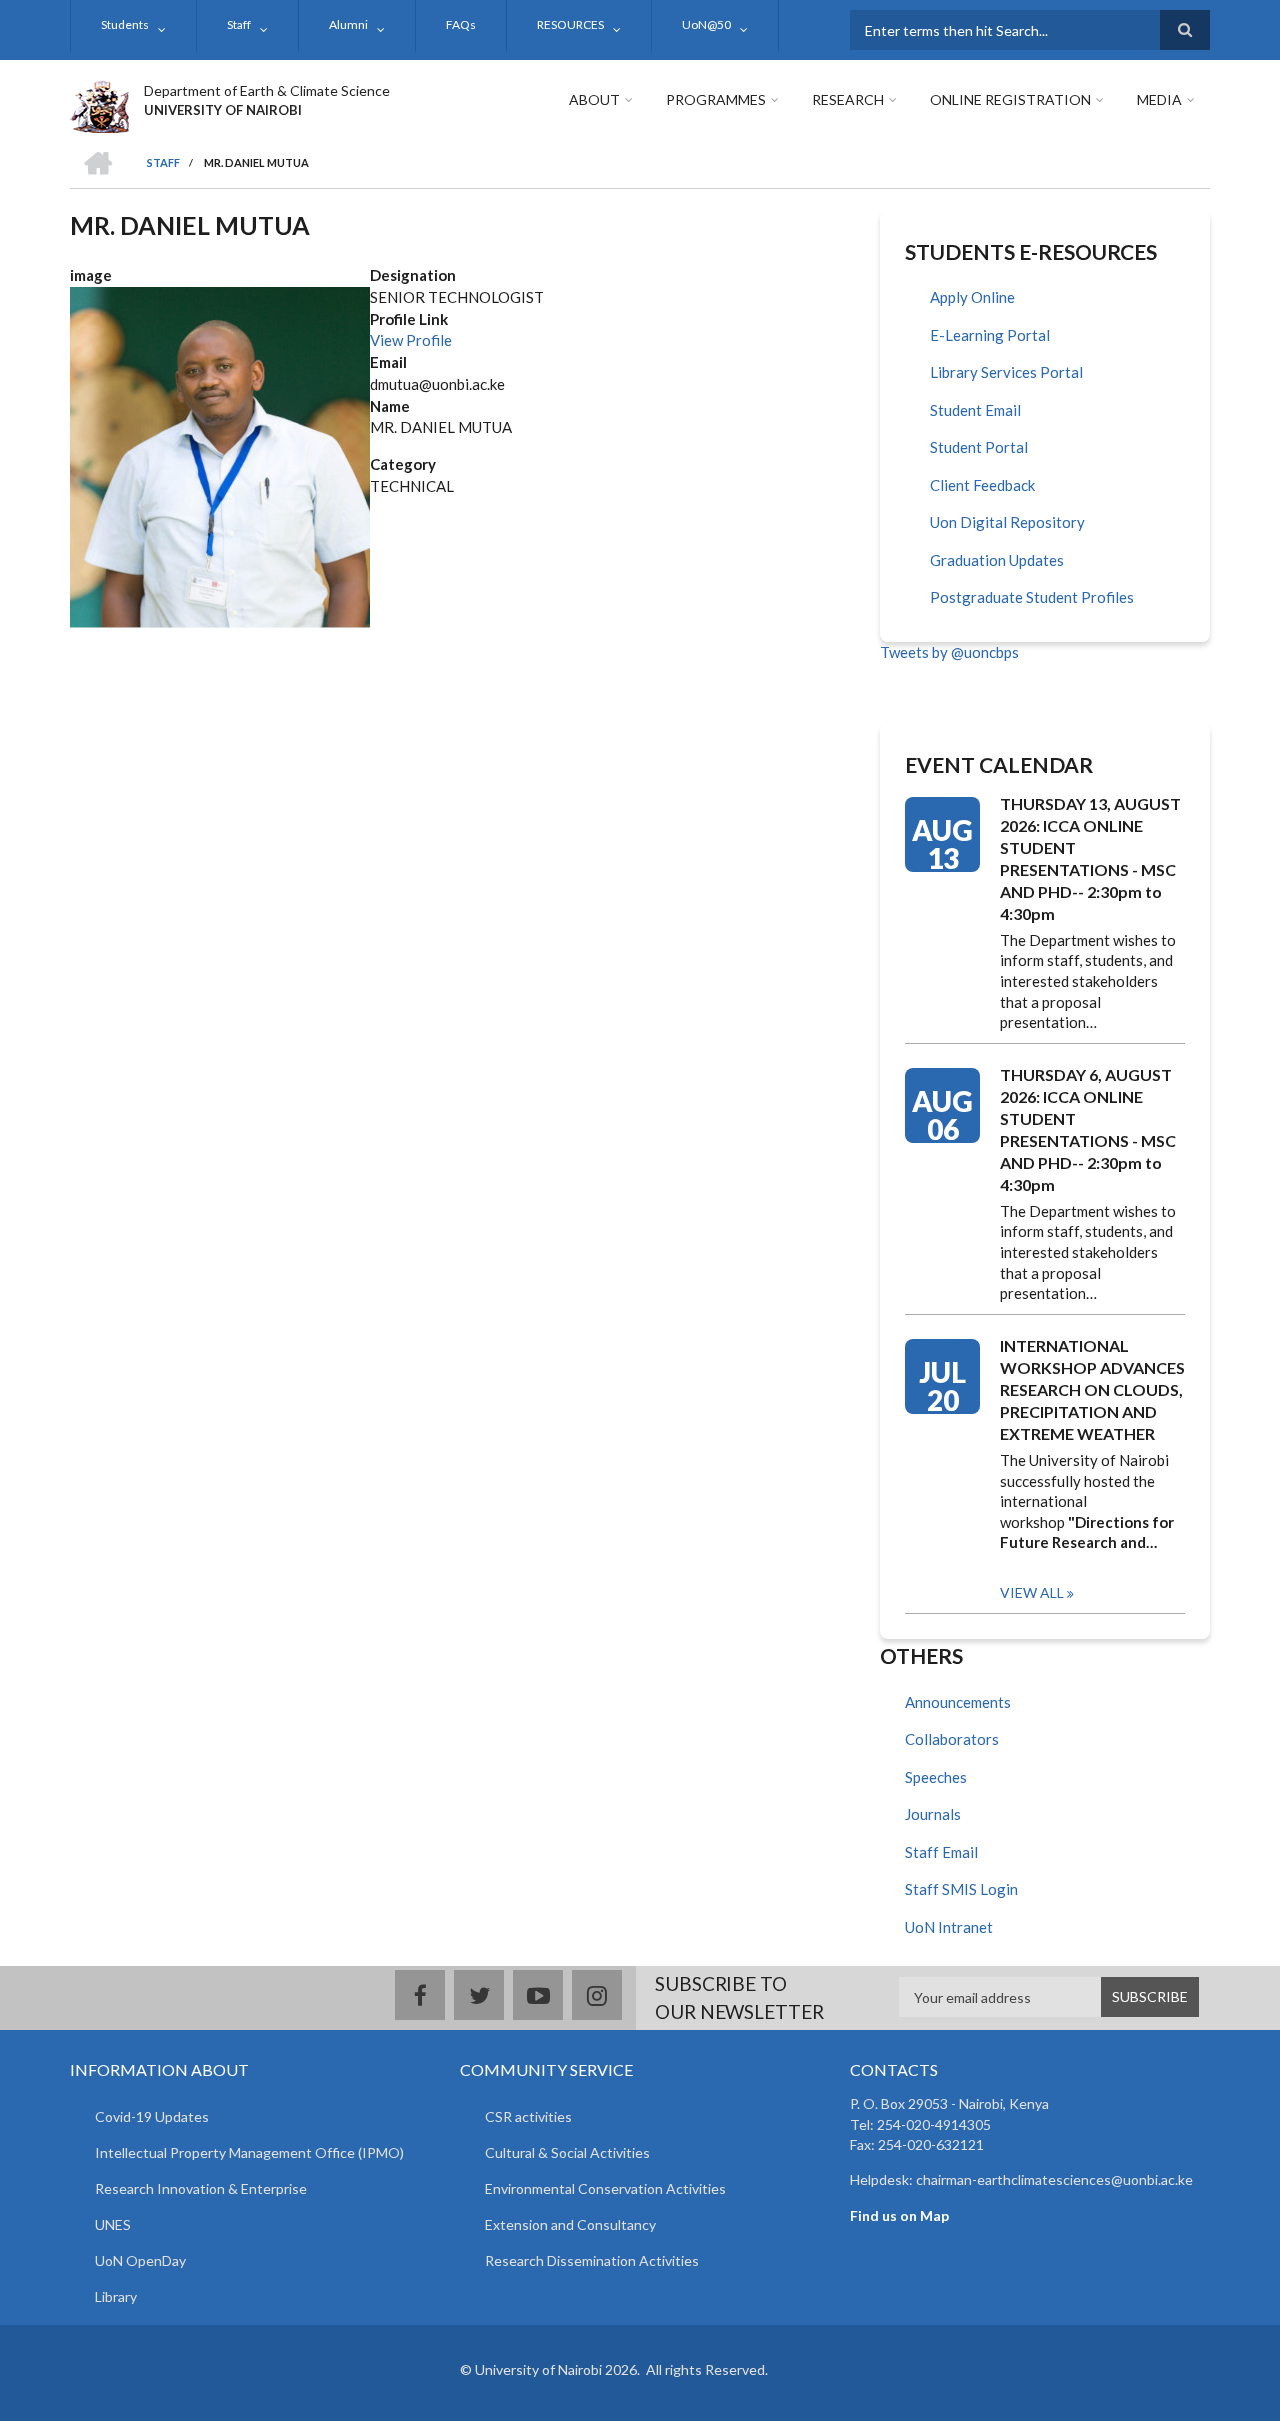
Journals (933, 1814)
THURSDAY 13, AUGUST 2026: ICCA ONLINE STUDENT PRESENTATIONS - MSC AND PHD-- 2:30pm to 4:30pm (1090, 858)
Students (125, 24)
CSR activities (528, 2116)
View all (1032, 1592)
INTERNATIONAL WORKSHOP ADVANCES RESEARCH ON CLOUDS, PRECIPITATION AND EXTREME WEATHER (1092, 1389)
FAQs (461, 24)
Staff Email (941, 1852)
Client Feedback (982, 485)
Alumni (348, 24)
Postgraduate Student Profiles (1032, 597)
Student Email (975, 410)
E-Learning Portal (990, 335)
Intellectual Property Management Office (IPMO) (249, 2152)
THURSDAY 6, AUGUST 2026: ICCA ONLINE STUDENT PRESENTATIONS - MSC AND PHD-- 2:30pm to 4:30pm (1088, 1129)
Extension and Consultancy (570, 2224)
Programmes (716, 99)
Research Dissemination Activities (592, 2260)
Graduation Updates (997, 560)
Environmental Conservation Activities (605, 2188)
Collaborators (952, 1739)
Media (1159, 99)
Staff (239, 24)
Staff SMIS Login (961, 1889)
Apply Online (972, 297)
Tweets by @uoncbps (949, 652)
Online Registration (1010, 99)
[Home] (99, 104)
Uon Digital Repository (1007, 522)
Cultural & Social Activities (567, 2152)
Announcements (958, 1702)
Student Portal (979, 447)
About (594, 99)
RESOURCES (570, 24)
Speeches (936, 1777)
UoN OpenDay (140, 2260)
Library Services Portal (1006, 372)
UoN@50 (706, 24)
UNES (113, 2224)
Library (116, 2296)
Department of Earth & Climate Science (267, 90)
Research (848, 99)
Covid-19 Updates (152, 2116)
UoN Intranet (949, 1927)
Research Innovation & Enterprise (201, 2188)
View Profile (411, 340)
